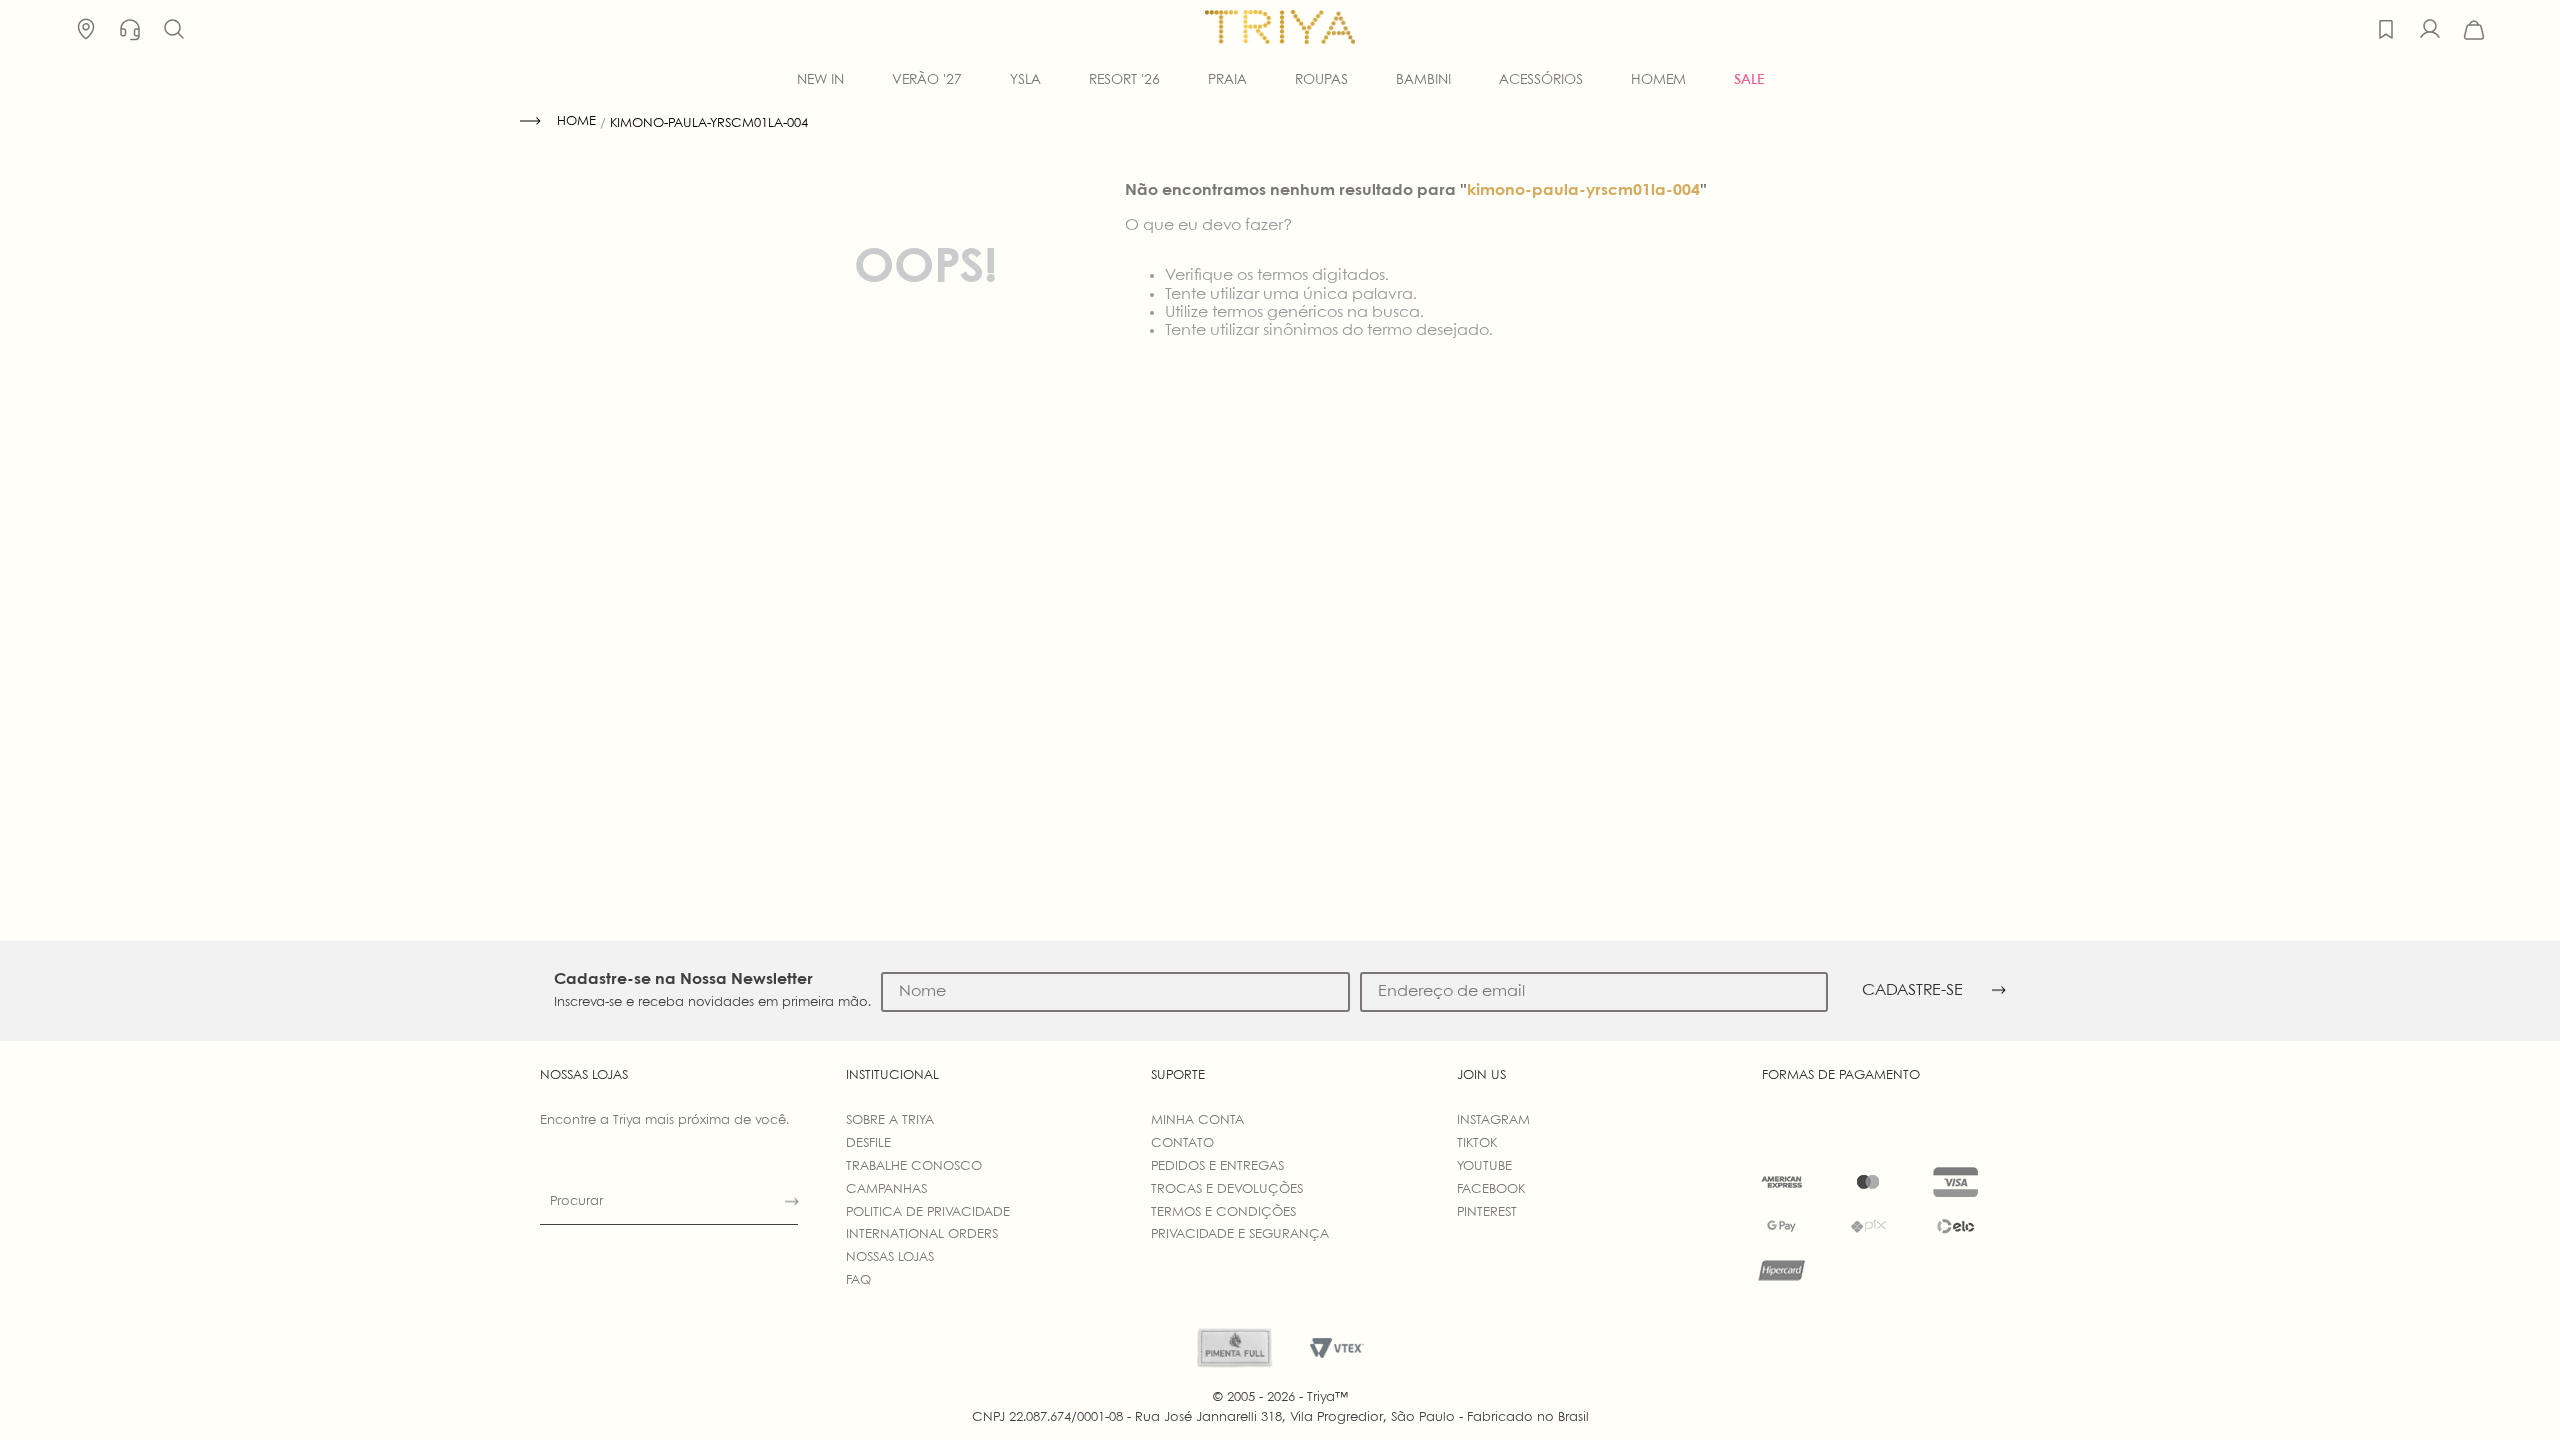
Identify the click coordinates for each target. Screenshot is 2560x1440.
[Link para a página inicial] (558, 122)
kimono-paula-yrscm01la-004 (709, 123)
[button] (174, 30)
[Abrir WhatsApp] (2510, 1389)
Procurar (576, 1201)
